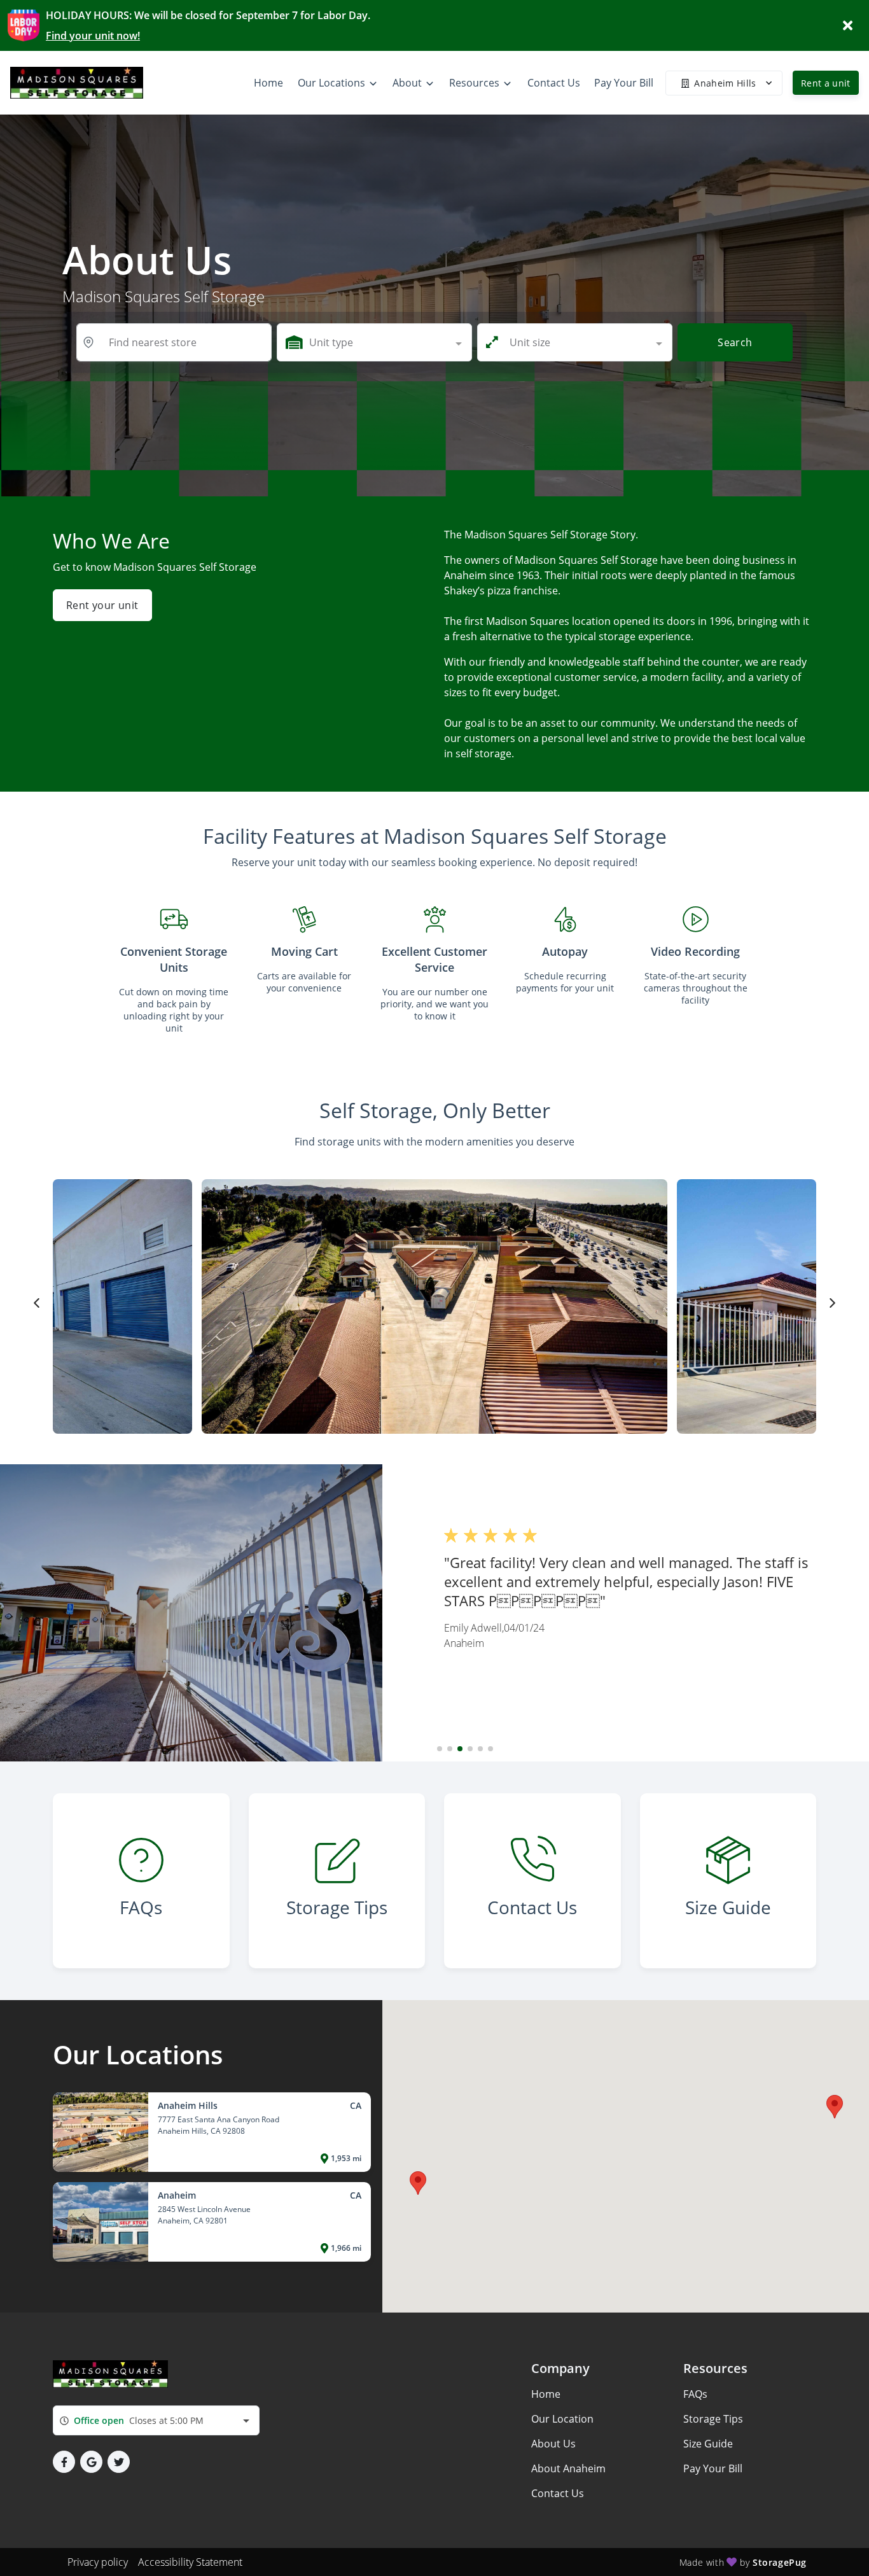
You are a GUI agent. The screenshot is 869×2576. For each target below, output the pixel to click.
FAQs (695, 2394)
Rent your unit (102, 605)
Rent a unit (826, 83)
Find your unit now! (93, 36)
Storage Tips (713, 2419)
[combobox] (374, 342)
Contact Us (558, 2493)
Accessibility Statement (190, 2562)
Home (546, 2394)
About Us (553, 2444)
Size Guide (708, 2444)
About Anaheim (568, 2468)
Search (735, 342)
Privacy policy (98, 2562)
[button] (440, 1749)
